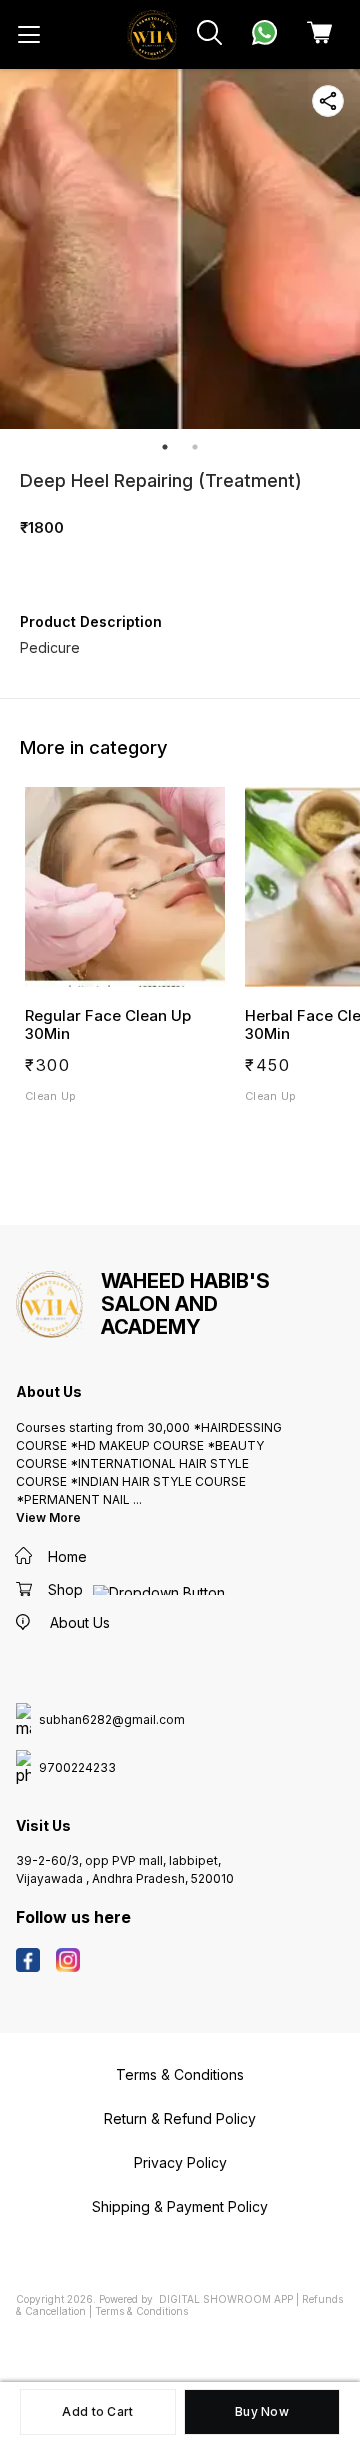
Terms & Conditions (141, 2311)
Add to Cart (97, 2411)
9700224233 (77, 1768)
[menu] (29, 35)
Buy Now (262, 2411)
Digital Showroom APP (226, 2299)
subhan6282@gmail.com (112, 1720)
